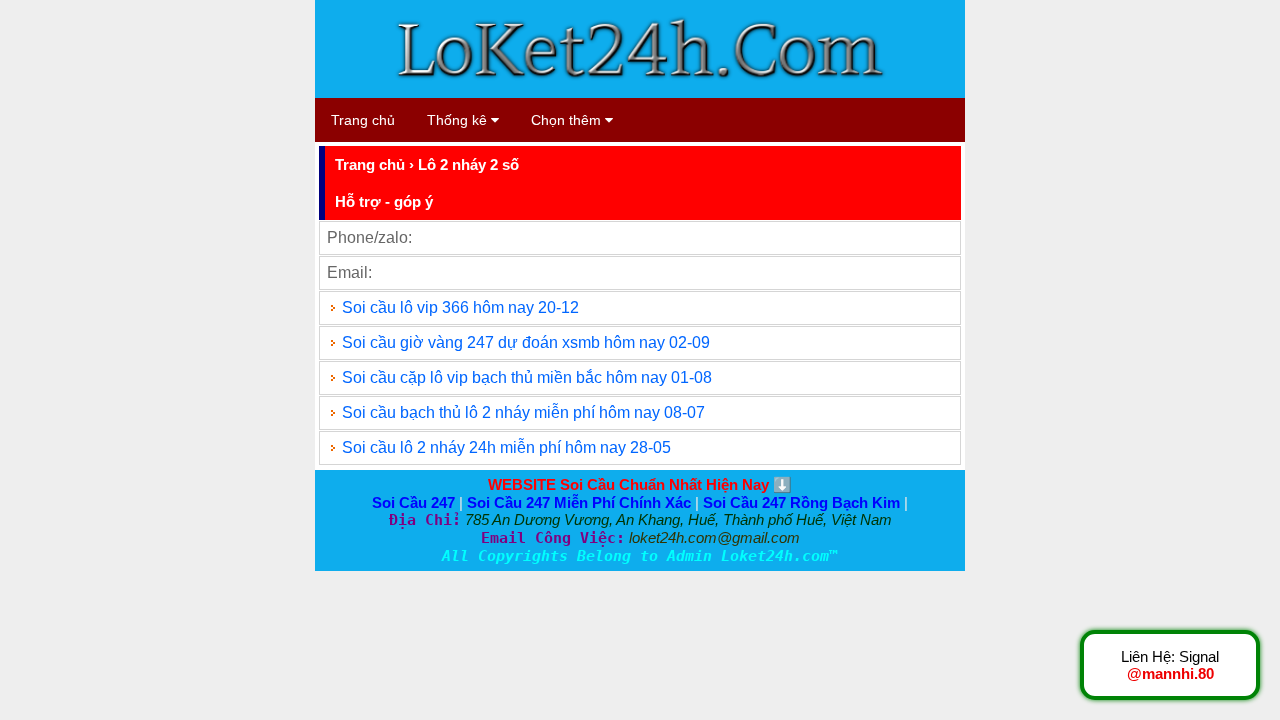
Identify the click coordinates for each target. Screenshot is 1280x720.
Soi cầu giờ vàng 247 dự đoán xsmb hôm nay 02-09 (526, 342)
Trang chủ (363, 120)
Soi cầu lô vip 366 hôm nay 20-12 (460, 307)
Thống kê (459, 120)
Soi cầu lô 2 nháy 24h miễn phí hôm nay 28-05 (506, 447)
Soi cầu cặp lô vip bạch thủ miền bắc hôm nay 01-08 (527, 377)
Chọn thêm (568, 120)
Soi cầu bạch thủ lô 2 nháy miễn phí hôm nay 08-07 (523, 412)
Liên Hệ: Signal (1170, 665)
